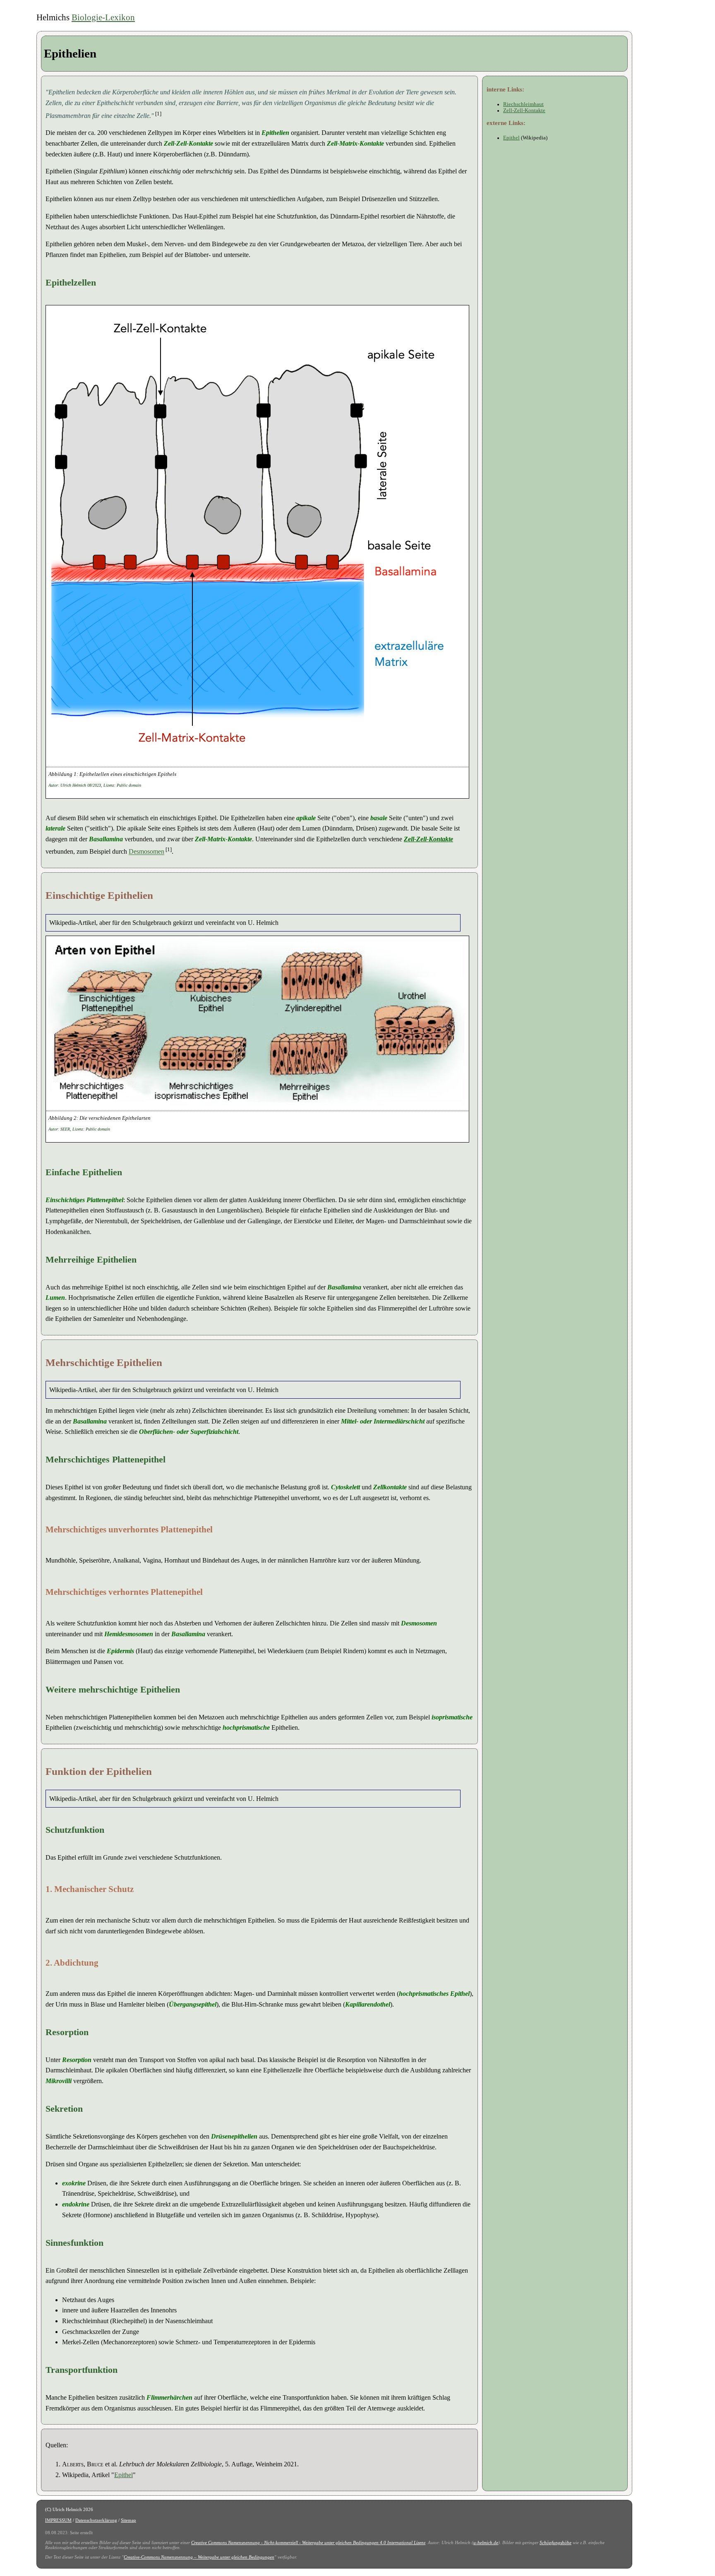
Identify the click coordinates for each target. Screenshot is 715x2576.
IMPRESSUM (58, 2520)
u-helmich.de (486, 2542)
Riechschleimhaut (523, 104)
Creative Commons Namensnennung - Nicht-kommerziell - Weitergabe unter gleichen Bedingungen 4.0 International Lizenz (308, 2542)
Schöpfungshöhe (555, 2542)
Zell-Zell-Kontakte (428, 839)
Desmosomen (146, 852)
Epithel (124, 2475)
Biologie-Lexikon (103, 17)
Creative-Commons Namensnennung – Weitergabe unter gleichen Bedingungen (199, 2557)
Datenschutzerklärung (96, 2520)
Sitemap (128, 2520)
